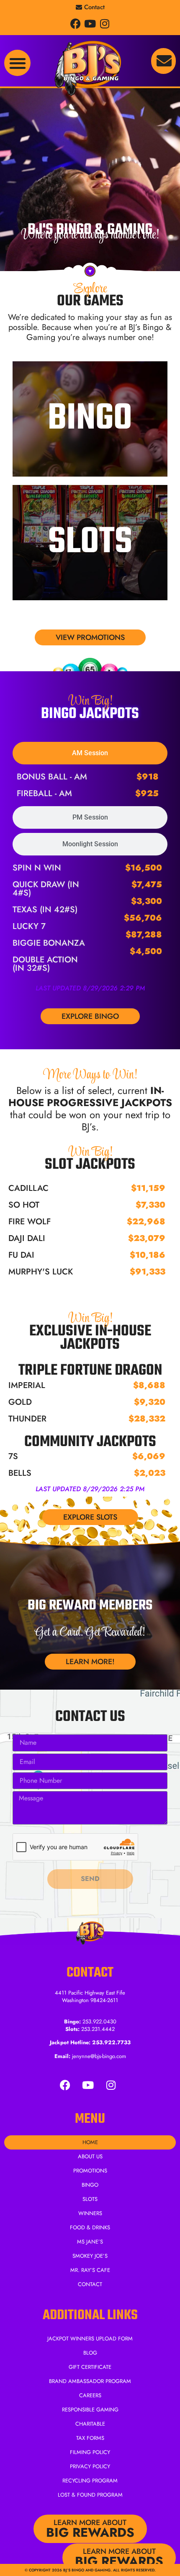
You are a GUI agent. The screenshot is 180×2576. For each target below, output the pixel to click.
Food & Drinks (90, 2227)
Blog (90, 2353)
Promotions (90, 2171)
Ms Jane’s (90, 2242)
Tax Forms (90, 2438)
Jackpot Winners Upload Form (90, 2339)
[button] (17, 63)
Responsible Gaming (90, 2410)
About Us (90, 2156)
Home (90, 2142)
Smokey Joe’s (90, 2256)
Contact (90, 2284)
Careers (90, 2395)
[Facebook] (76, 24)
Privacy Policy (90, 2466)
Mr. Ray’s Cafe (90, 2270)
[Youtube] (90, 24)
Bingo (90, 419)
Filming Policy (90, 2452)
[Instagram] (105, 24)
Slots (90, 543)
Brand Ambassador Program (90, 2381)
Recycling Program (90, 2481)
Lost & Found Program (90, 2495)
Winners (90, 2213)
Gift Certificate (90, 2367)
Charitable (90, 2424)
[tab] (90, 753)
